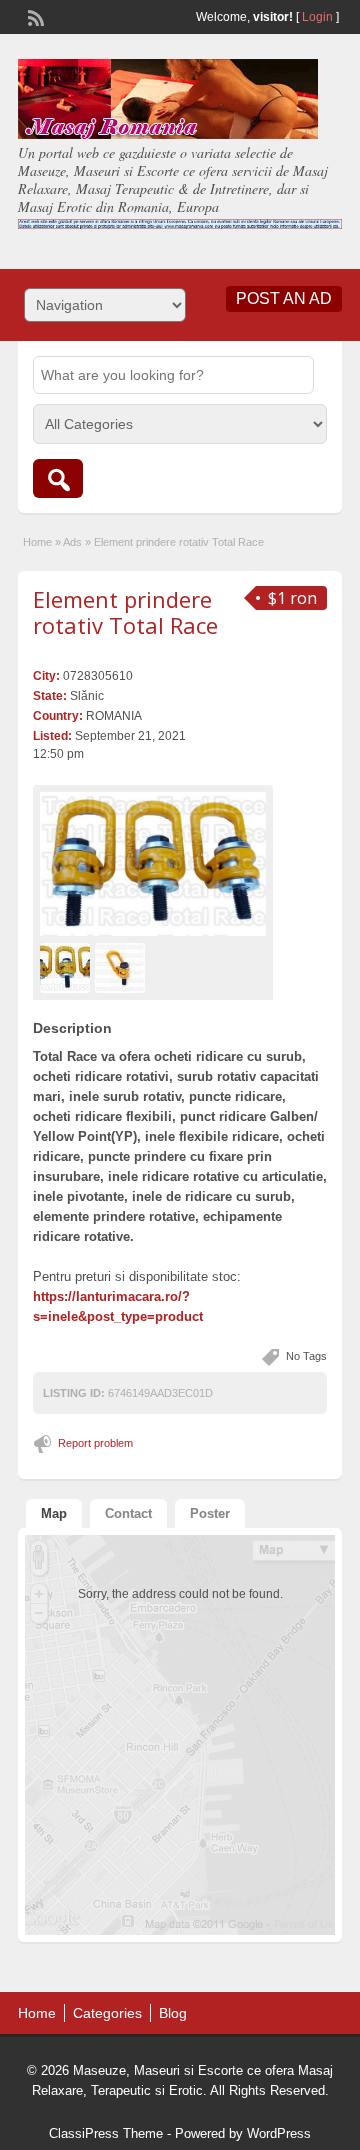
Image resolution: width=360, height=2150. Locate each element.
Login (317, 17)
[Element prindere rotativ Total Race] (153, 864)
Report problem (95, 1443)
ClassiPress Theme (106, 2133)
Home (37, 542)
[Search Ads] (58, 478)
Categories (107, 2013)
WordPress (279, 2133)
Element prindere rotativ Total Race (125, 612)
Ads (72, 542)
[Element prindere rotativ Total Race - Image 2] (122, 968)
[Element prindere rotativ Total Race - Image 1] (67, 968)
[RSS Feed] (34, 16)
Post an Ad (284, 298)
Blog (173, 2013)
